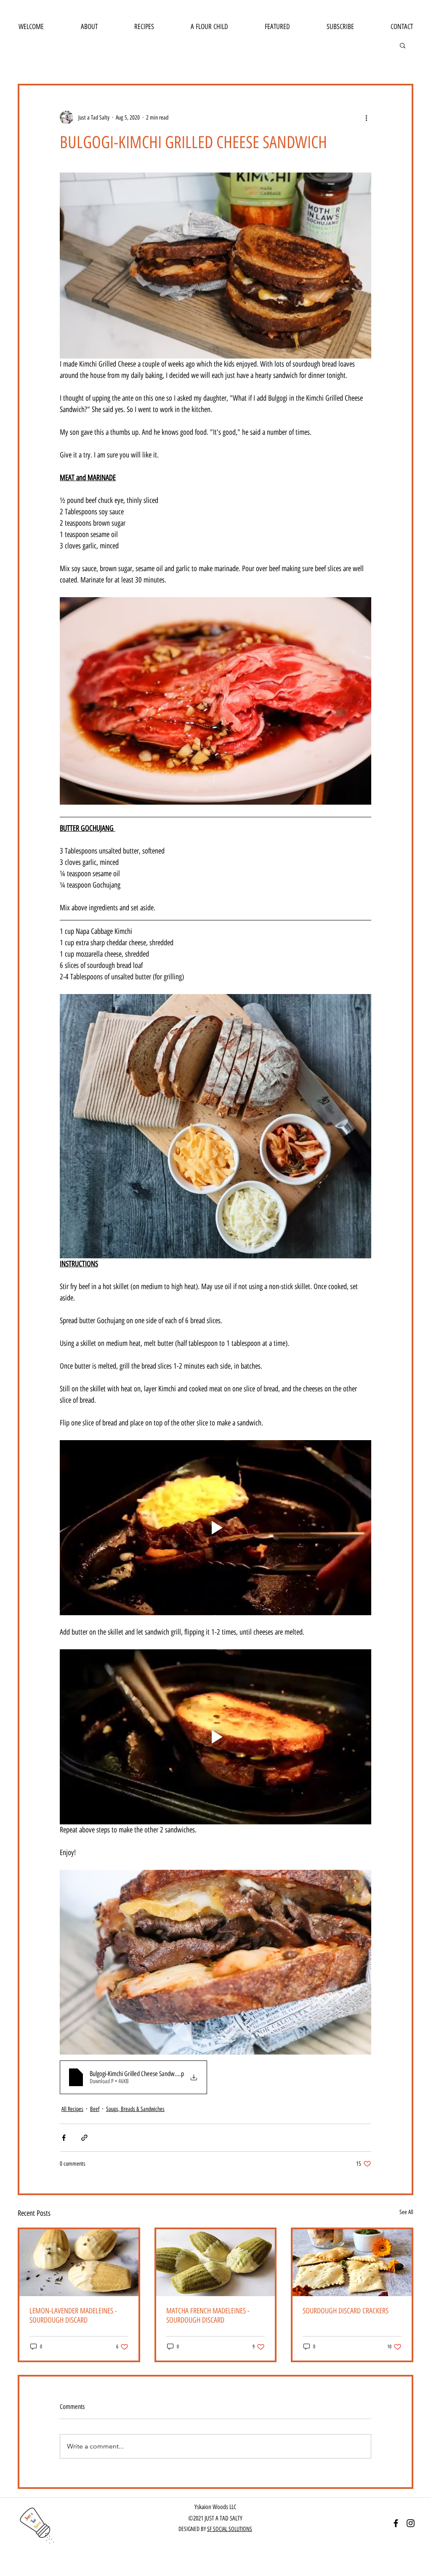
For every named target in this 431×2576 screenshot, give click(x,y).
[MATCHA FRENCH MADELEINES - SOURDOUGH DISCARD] (216, 2263)
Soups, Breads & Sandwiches (135, 2109)
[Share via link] (84, 2138)
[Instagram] (411, 2523)
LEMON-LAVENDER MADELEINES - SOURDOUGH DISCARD (73, 2315)
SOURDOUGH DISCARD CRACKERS (346, 2311)
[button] (403, 45)
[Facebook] (396, 2523)
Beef (95, 2109)
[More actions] (366, 117)
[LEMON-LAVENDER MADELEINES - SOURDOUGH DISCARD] (79, 2263)
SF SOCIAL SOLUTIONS (230, 2529)
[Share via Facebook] (64, 2138)
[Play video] (215, 1528)
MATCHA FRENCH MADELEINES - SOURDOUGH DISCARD (208, 2315)
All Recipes (72, 2109)
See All (406, 2212)
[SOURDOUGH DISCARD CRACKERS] (352, 2263)
